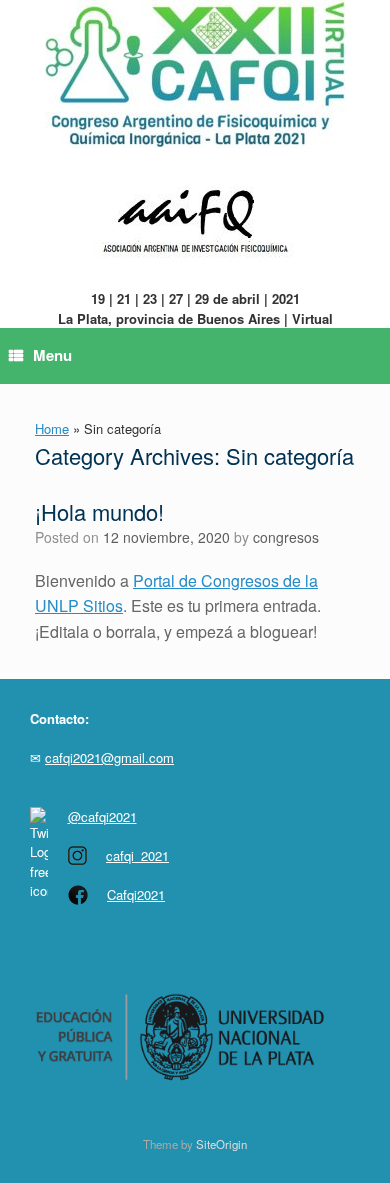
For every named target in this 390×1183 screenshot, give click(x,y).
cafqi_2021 (137, 855)
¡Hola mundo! (99, 511)
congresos (286, 537)
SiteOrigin (221, 1144)
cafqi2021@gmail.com (109, 757)
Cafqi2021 (136, 894)
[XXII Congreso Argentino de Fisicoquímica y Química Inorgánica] (195, 74)
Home (52, 428)
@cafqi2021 (102, 816)
